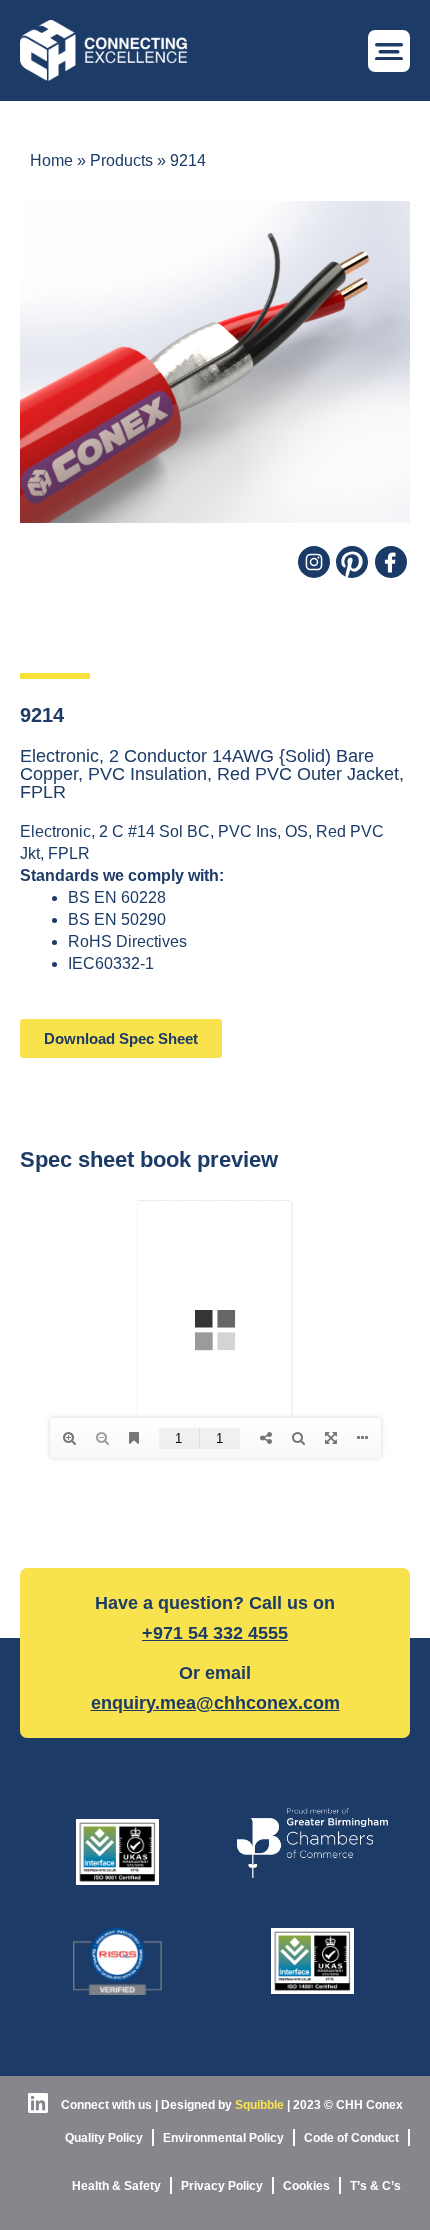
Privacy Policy (222, 2186)
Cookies (306, 2186)
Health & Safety (116, 2186)
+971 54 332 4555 (215, 1633)
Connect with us (105, 2105)
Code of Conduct (351, 2138)
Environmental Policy (223, 2138)
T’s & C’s (375, 2186)
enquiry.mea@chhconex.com (215, 1703)
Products (121, 160)
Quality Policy (104, 2138)
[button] (389, 51)
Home (51, 160)
